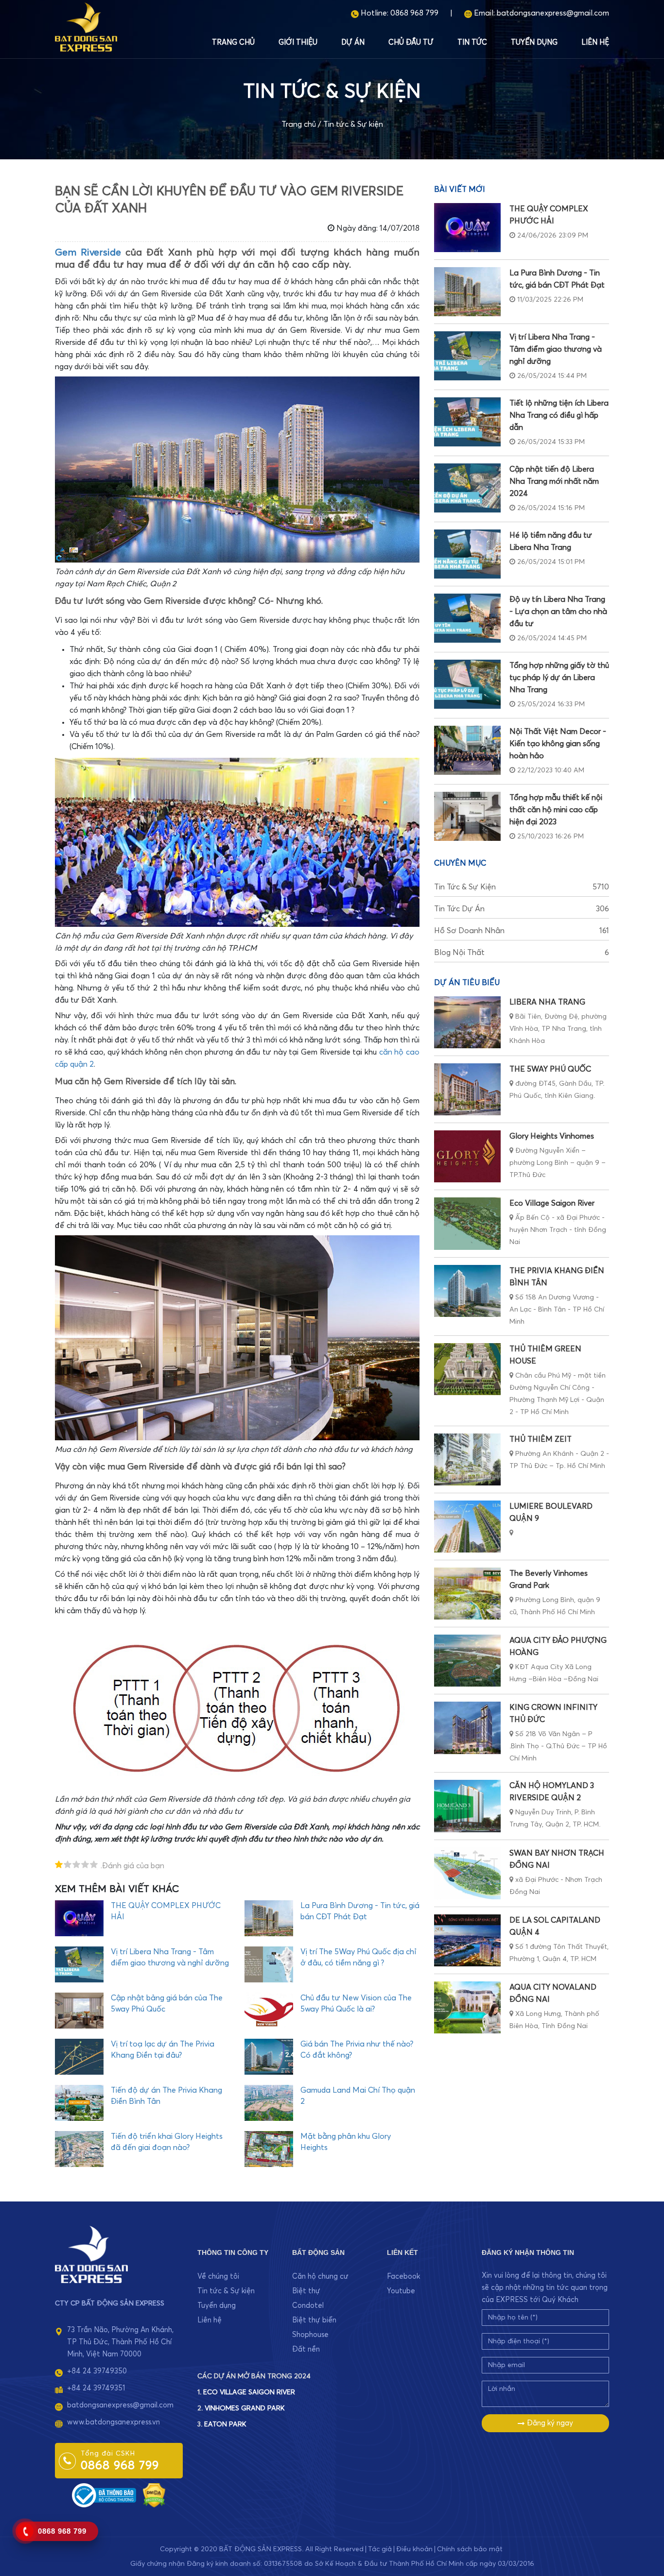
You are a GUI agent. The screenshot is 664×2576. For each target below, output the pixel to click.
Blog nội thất (522, 953)
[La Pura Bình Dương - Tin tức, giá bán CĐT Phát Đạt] (467, 292)
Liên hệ (595, 43)
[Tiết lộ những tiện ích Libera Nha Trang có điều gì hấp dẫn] (467, 422)
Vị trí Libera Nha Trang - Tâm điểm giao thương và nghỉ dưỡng (556, 349)
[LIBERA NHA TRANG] (467, 1022)
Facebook (403, 2277)
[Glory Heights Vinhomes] (467, 1156)
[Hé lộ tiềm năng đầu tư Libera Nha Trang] (467, 554)
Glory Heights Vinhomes (552, 1136)
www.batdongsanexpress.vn (114, 2422)
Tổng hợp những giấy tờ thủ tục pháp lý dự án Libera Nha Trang (559, 678)
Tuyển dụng (534, 43)
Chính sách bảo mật (470, 2549)
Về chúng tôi (218, 2277)
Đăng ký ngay (549, 2423)
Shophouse (310, 2335)
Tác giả (380, 2549)
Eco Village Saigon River (552, 1203)
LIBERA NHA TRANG (547, 1002)
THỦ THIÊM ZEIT (541, 1439)
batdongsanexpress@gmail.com (553, 13)
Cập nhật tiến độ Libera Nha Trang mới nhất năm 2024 (554, 481)
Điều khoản (414, 2549)
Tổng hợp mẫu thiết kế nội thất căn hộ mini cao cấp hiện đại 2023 (556, 810)
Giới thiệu (298, 43)
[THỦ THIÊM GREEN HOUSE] (467, 1369)
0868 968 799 (414, 13)
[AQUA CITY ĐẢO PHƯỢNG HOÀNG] (467, 1661)
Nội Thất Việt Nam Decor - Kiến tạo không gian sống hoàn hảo (558, 744)
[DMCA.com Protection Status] (154, 2495)
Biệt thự (306, 2291)
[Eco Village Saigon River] (467, 1223)
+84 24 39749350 (97, 2371)
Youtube (401, 2291)
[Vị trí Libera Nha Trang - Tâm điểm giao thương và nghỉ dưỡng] (467, 356)
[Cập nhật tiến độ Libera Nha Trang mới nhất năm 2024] (467, 488)
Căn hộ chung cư (320, 2277)
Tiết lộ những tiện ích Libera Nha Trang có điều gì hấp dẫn (559, 415)
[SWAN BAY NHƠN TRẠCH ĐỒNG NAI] (467, 1873)
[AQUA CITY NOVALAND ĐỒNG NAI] (467, 2007)
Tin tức (472, 43)
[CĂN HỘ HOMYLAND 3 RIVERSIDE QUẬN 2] (467, 1806)
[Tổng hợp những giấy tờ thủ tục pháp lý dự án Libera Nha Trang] (467, 684)
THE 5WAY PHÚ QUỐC (550, 1069)
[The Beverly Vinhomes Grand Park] (467, 1594)
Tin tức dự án (522, 909)
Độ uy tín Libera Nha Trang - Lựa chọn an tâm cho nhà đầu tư (558, 612)
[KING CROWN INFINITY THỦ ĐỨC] (467, 1728)
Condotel (308, 2306)
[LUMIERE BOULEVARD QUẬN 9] (467, 1527)
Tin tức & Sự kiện (353, 124)
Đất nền (306, 2349)
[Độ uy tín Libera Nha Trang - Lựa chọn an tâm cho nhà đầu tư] (467, 618)
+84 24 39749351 (96, 2388)
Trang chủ (233, 43)
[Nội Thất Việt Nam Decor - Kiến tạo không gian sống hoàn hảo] (467, 750)
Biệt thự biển (314, 2320)
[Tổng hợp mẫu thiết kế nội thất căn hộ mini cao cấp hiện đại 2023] (467, 816)
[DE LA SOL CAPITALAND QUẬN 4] (467, 1940)
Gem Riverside (88, 253)
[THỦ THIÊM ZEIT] (467, 1459)
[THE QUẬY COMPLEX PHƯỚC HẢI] (467, 228)
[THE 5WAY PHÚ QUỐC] (467, 1089)
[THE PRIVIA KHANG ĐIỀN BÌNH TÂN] (467, 1291)
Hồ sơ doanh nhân (522, 931)
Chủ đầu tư (411, 43)
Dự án (353, 43)
